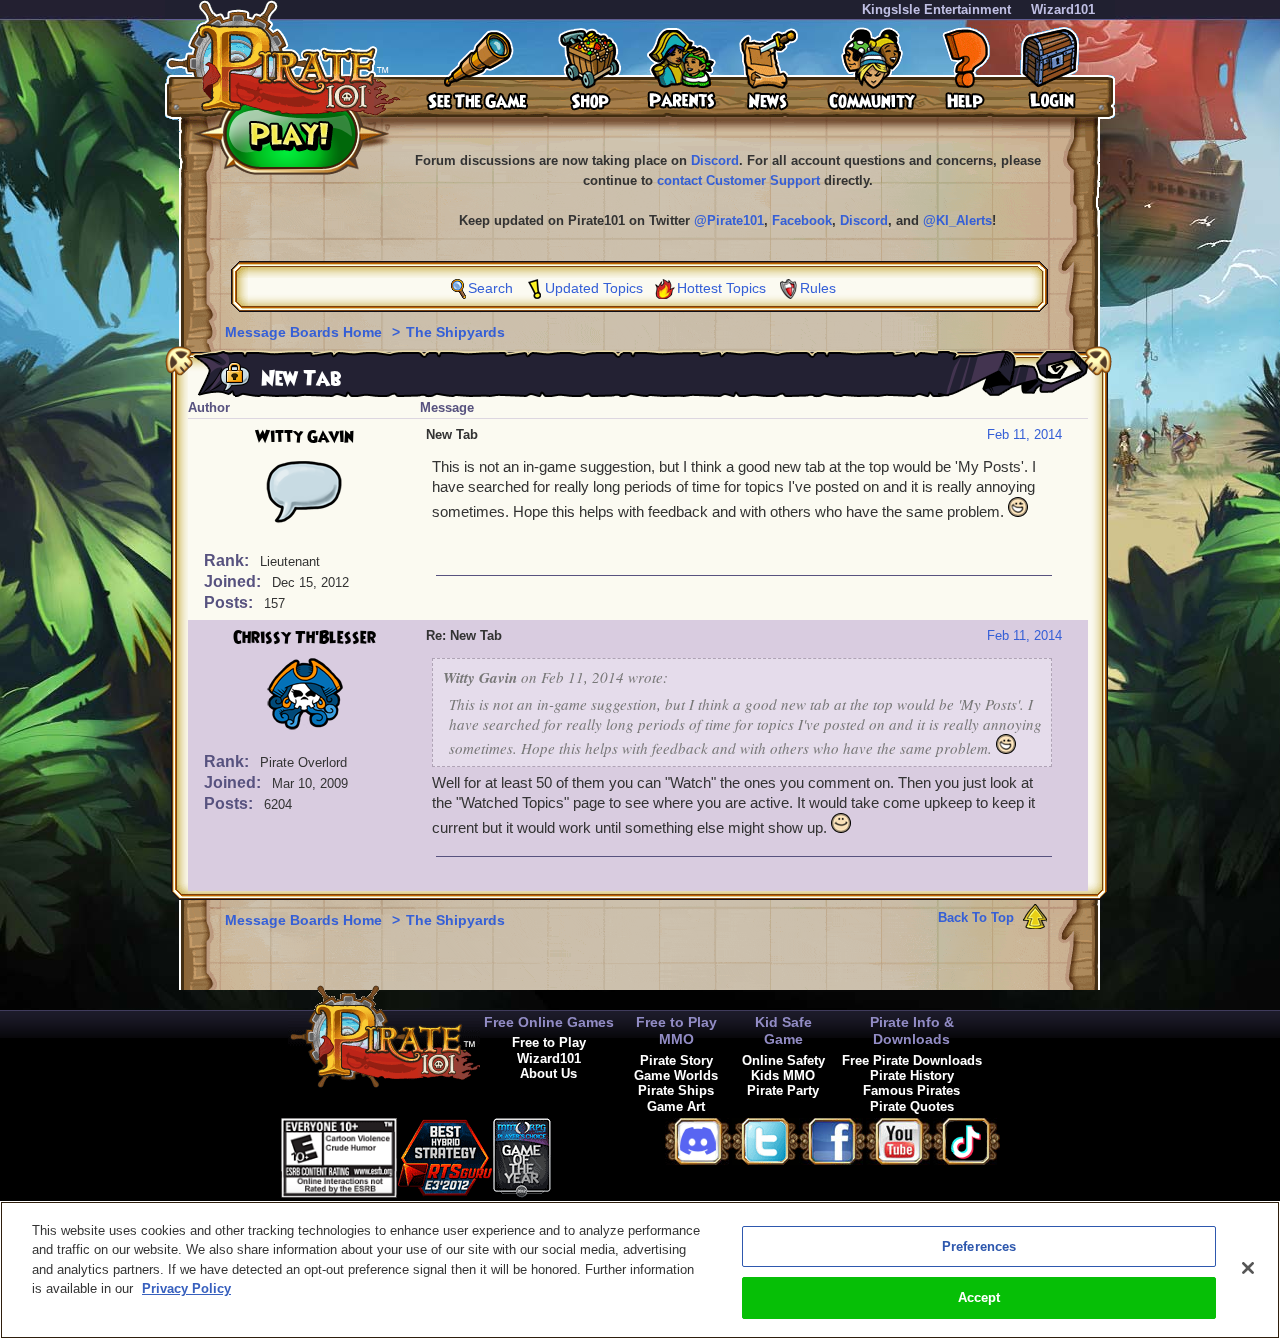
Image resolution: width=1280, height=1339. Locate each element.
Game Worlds (676, 1075)
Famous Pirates (911, 1090)
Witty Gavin (304, 437)
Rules (818, 288)
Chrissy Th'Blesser (304, 638)
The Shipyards (455, 332)
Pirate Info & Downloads (912, 1030)
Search (490, 288)
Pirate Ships (676, 1090)
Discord (715, 160)
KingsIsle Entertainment (936, 9)
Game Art (676, 1106)
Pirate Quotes (912, 1106)
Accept (979, 1297)
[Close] (1248, 1268)
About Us (548, 1073)
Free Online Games (549, 1022)
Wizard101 (1063, 9)
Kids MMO (783, 1075)
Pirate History (912, 1075)
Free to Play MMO (676, 1030)
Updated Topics (594, 288)
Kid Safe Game (783, 1030)
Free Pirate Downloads (912, 1060)
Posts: (230, 602)
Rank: (228, 560)
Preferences (979, 1246)
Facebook (802, 220)
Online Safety (783, 1060)
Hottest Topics (721, 288)
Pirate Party (783, 1090)
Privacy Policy (186, 1288)
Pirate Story (676, 1060)
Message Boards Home (305, 332)
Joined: (234, 581)
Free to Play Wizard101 (549, 1050)
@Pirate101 (729, 220)
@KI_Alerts (957, 220)
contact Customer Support (738, 180)
